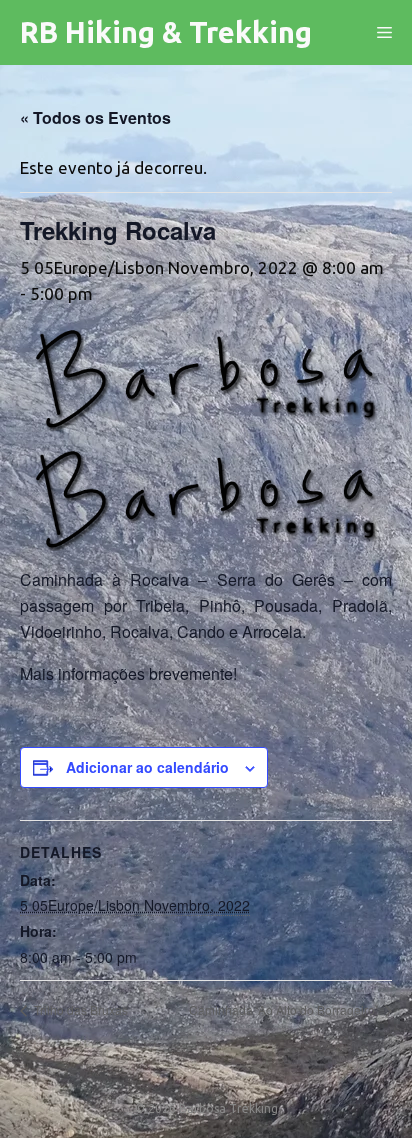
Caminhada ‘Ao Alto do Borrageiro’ (285, 1009)
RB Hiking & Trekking (166, 32)
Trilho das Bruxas (79, 1009)
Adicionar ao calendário (147, 767)
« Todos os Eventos (95, 117)
